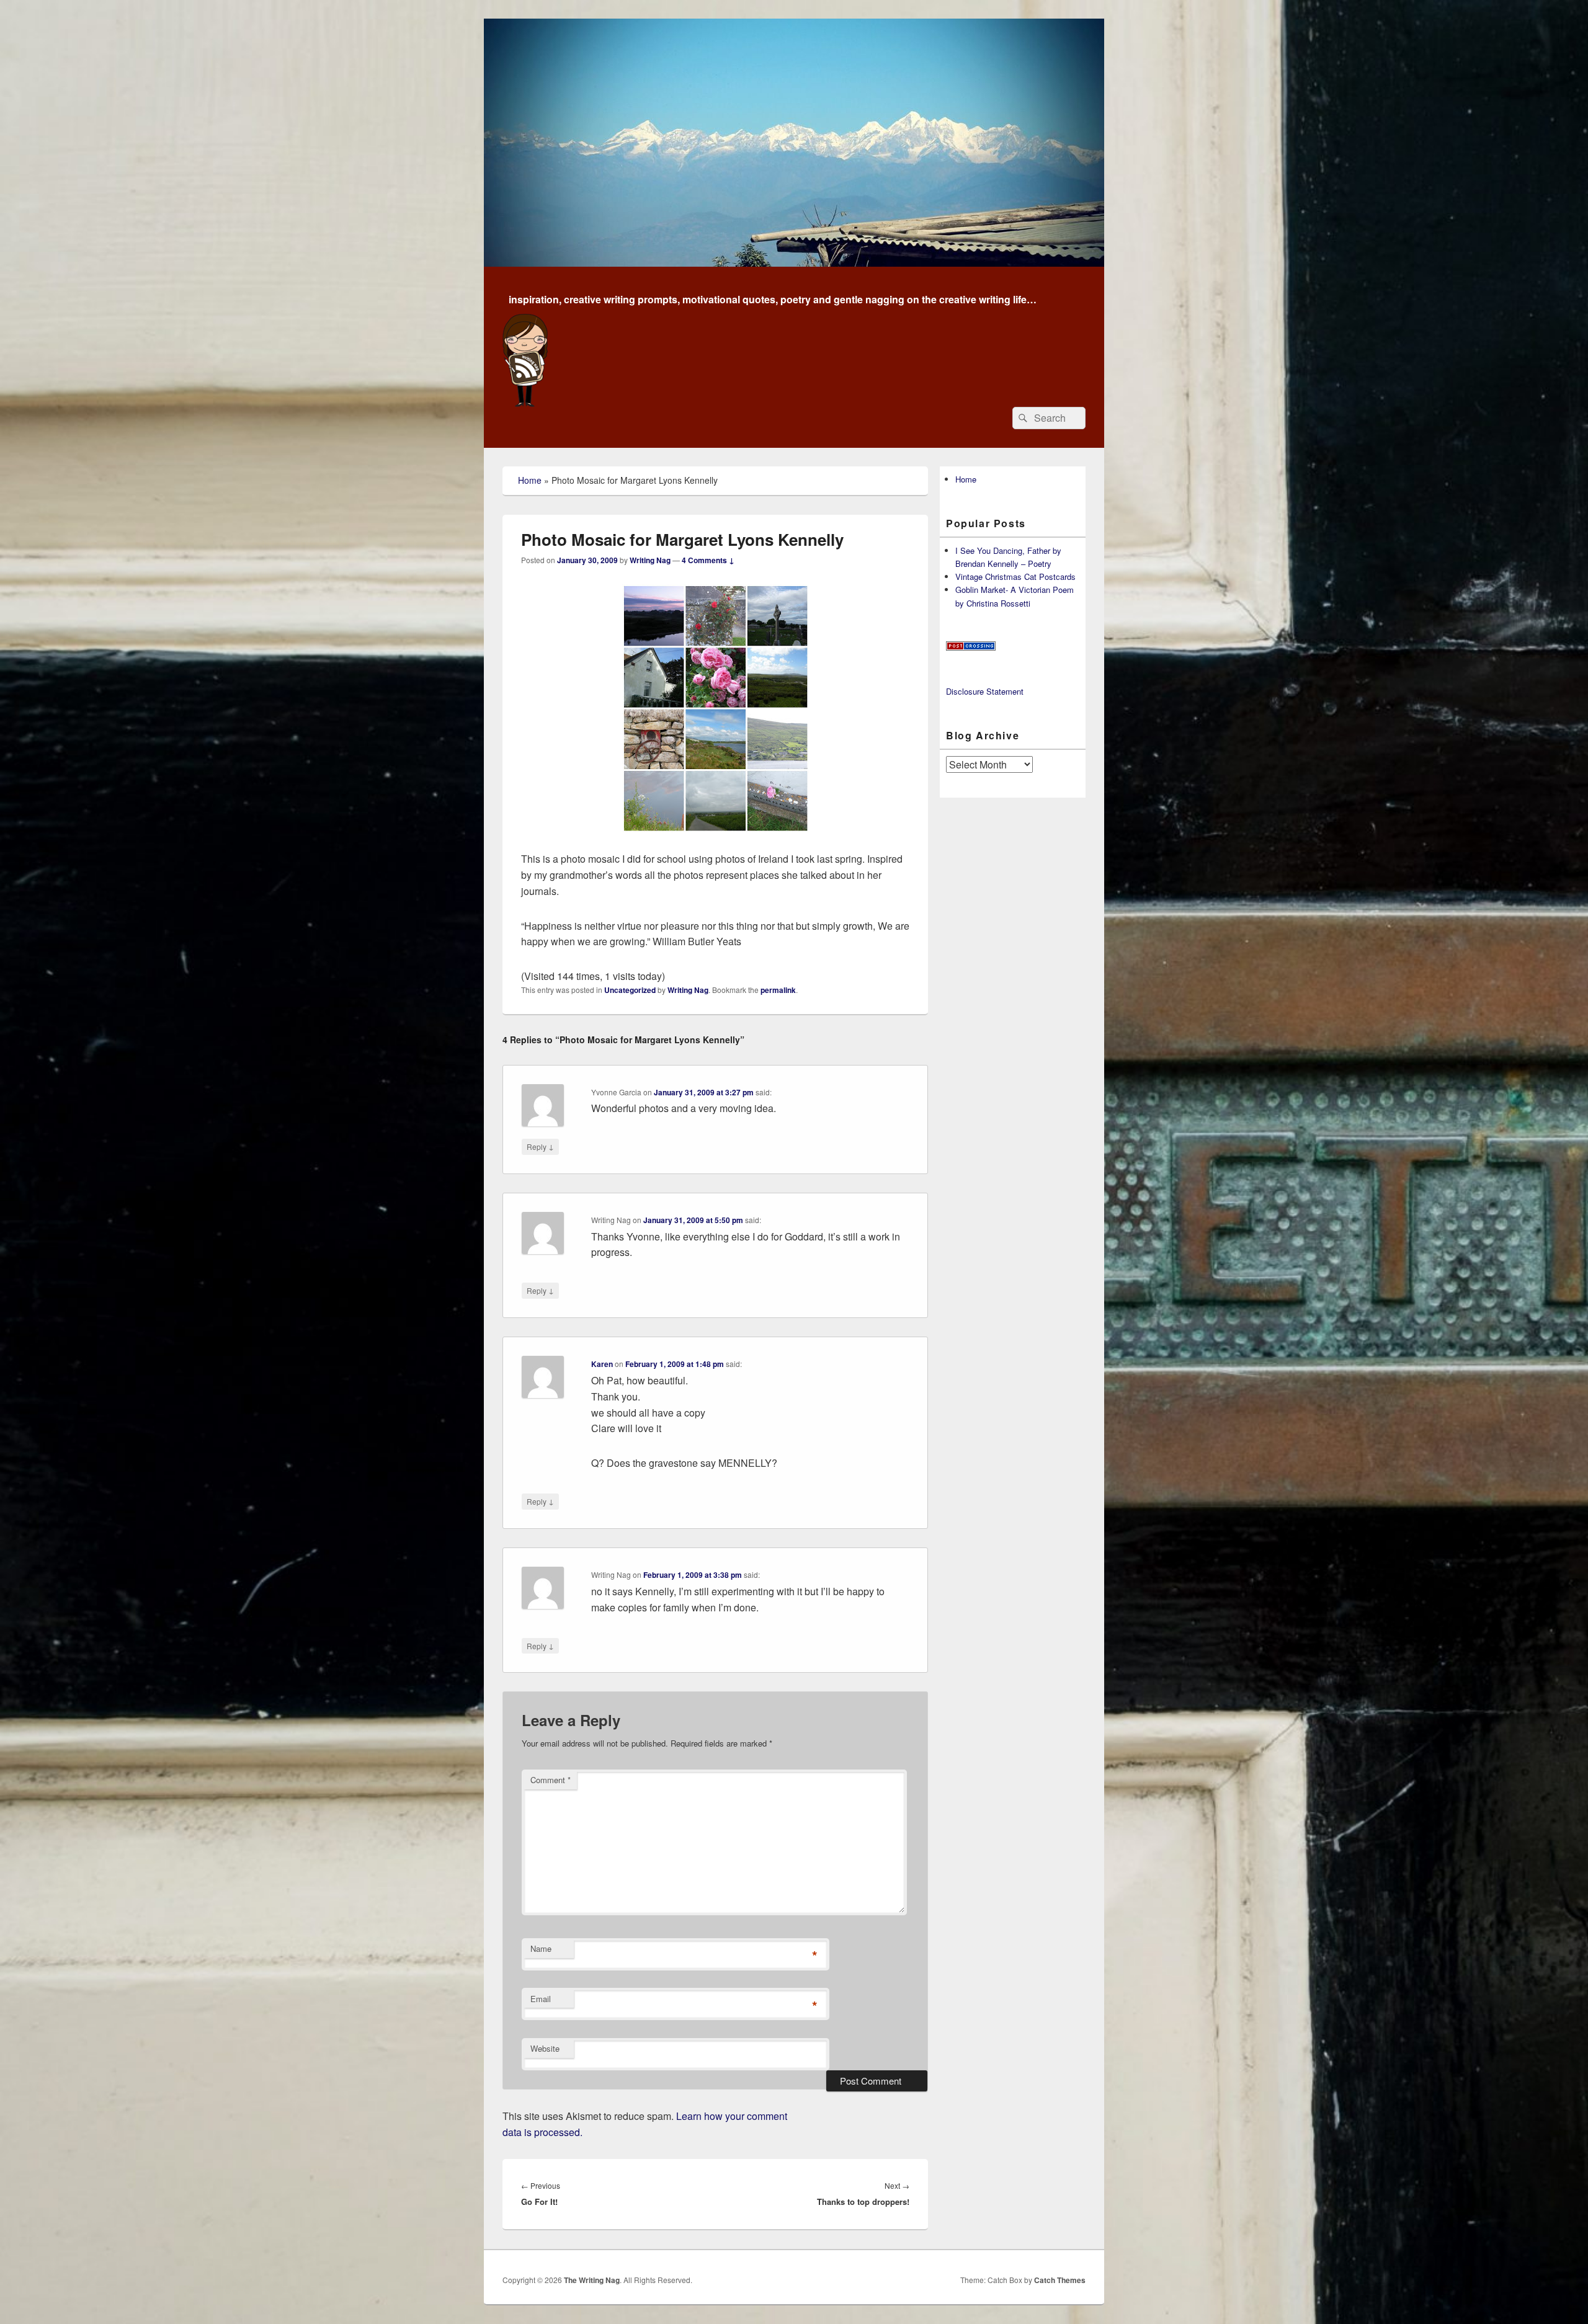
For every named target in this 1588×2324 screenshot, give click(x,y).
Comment (551, 1780)
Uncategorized (630, 990)
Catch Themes (1060, 2280)
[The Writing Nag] (794, 263)
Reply (540, 1146)
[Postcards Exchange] (971, 647)
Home (530, 480)
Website (545, 2048)
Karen (602, 1364)
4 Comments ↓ (708, 560)
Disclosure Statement (985, 691)
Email (541, 1999)
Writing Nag (650, 560)
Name (541, 1948)
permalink (778, 990)
